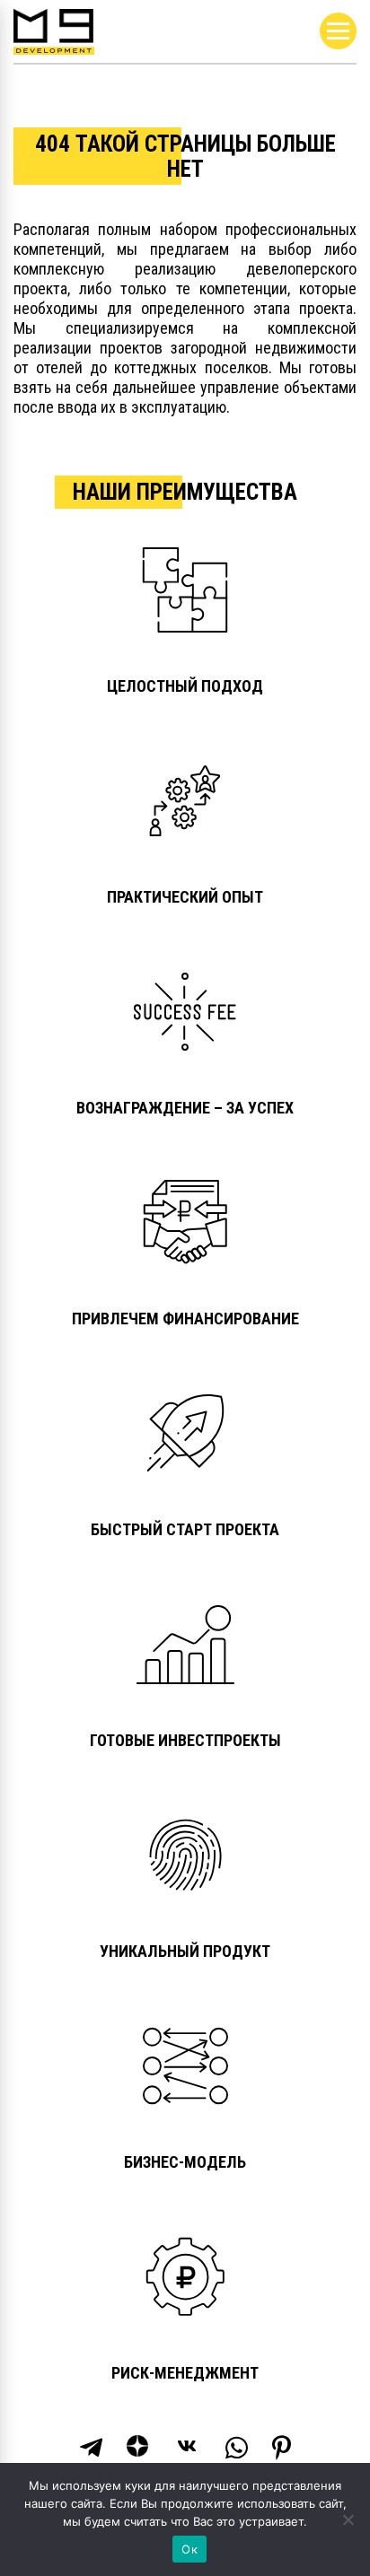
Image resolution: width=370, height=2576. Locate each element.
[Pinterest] (282, 2448)
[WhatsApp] (237, 2448)
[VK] (189, 2448)
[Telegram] (91, 2448)
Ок (189, 2549)
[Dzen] (139, 2448)
